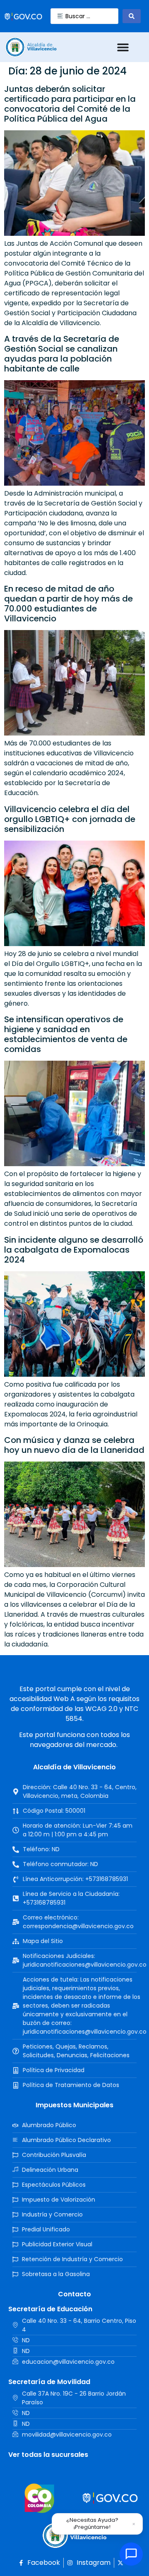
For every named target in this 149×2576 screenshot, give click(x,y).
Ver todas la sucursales (48, 2455)
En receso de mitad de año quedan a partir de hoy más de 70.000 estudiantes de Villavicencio (68, 604)
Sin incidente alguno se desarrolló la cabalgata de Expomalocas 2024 (74, 1250)
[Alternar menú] (123, 47)
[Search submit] (132, 16)
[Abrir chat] (131, 2554)
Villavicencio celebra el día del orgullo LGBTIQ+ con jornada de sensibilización (70, 819)
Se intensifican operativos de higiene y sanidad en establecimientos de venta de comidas (66, 1034)
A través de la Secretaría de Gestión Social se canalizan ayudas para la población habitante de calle (62, 354)
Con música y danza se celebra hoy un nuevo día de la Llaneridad (74, 1445)
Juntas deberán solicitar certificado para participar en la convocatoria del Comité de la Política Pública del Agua (70, 104)
